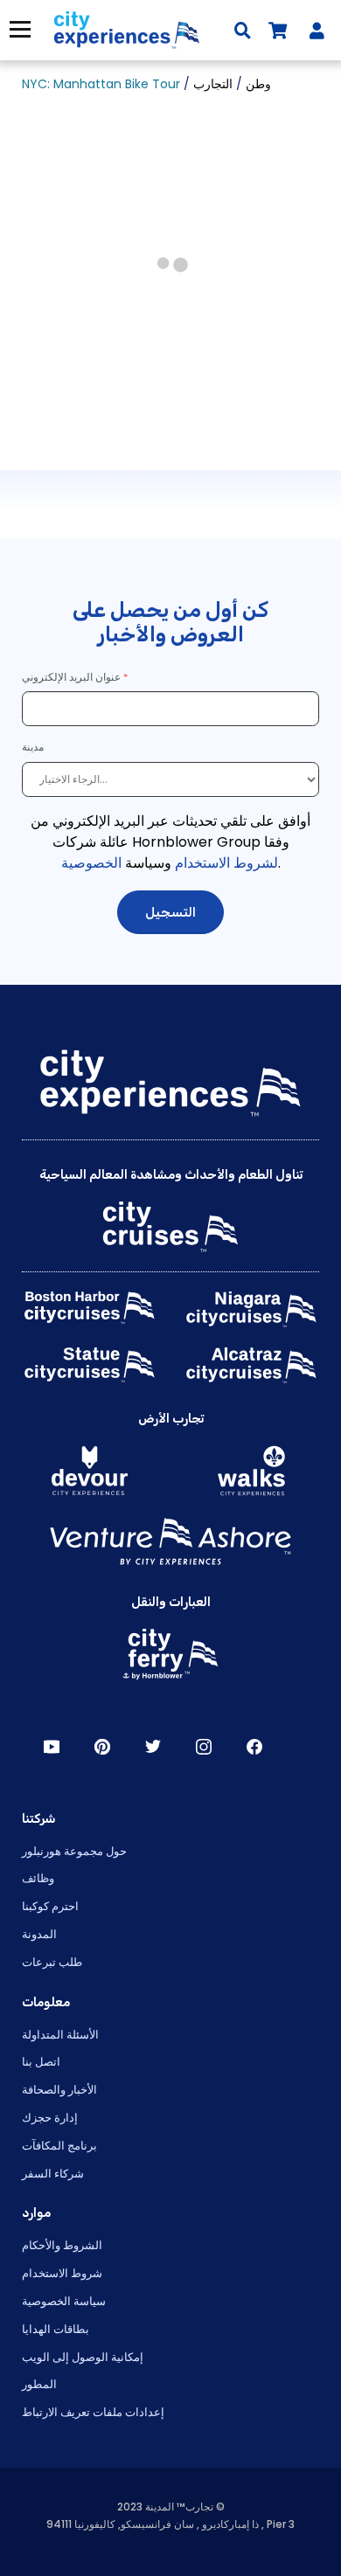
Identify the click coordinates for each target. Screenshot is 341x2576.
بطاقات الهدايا (56, 2329)
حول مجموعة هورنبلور (74, 1851)
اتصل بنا (41, 2062)
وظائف (38, 1878)
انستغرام (204, 1747)
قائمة (16, 29)
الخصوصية (91, 863)
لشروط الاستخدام (226, 863)
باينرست (102, 1747)
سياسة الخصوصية (64, 2301)
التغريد (153, 1747)
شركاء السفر (53, 2174)
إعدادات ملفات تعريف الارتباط (93, 2412)
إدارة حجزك (50, 2118)
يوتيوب (52, 1747)
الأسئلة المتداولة (60, 2035)
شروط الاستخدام (62, 2273)
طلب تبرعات (52, 1962)
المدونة (39, 1934)
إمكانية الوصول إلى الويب (83, 2357)
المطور (39, 2384)
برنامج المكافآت (59, 2146)
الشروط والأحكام (62, 2245)
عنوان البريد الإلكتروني (71, 677)
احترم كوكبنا (50, 1906)
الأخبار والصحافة (59, 2090)
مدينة (34, 747)
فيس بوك (254, 1747)
